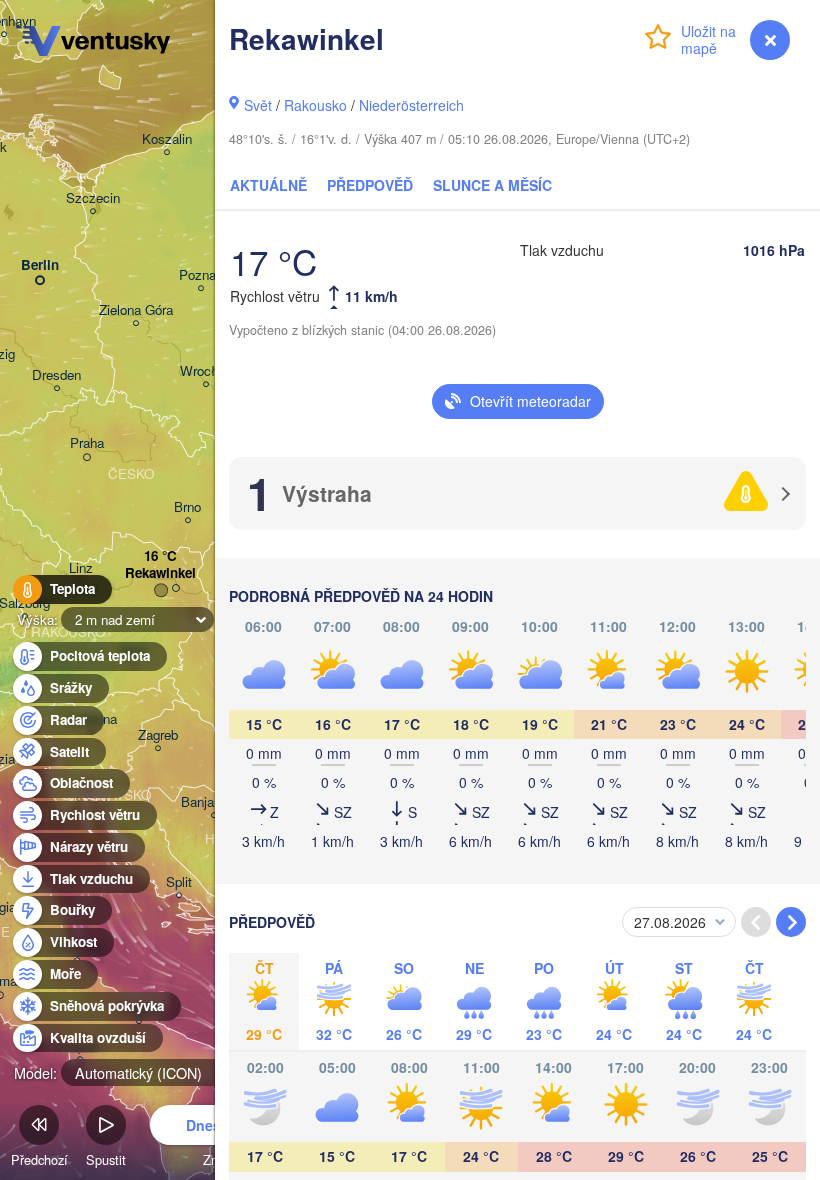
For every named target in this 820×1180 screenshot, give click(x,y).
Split (179, 882)
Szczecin (93, 198)
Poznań (201, 275)
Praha (87, 443)
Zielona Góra (136, 310)
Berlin (40, 265)
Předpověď (370, 185)
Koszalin (167, 139)
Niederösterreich (411, 105)
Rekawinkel (160, 573)
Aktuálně (268, 185)
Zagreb (158, 735)
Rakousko (315, 105)
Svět (258, 105)
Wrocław (206, 371)
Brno (187, 507)
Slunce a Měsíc (492, 185)
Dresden (56, 375)
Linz (81, 568)
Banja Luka (213, 802)
